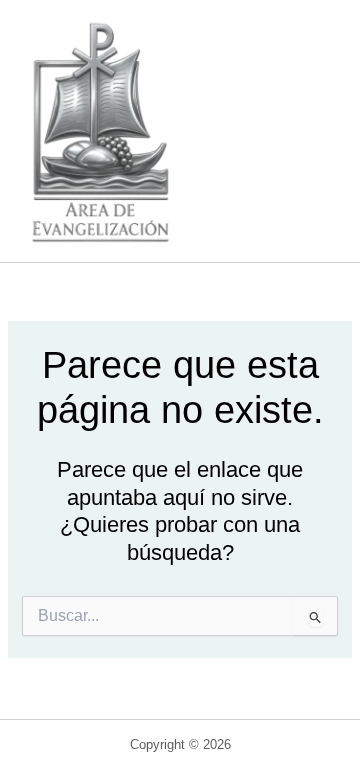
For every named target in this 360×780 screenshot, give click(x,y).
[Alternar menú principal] (314, 131)
